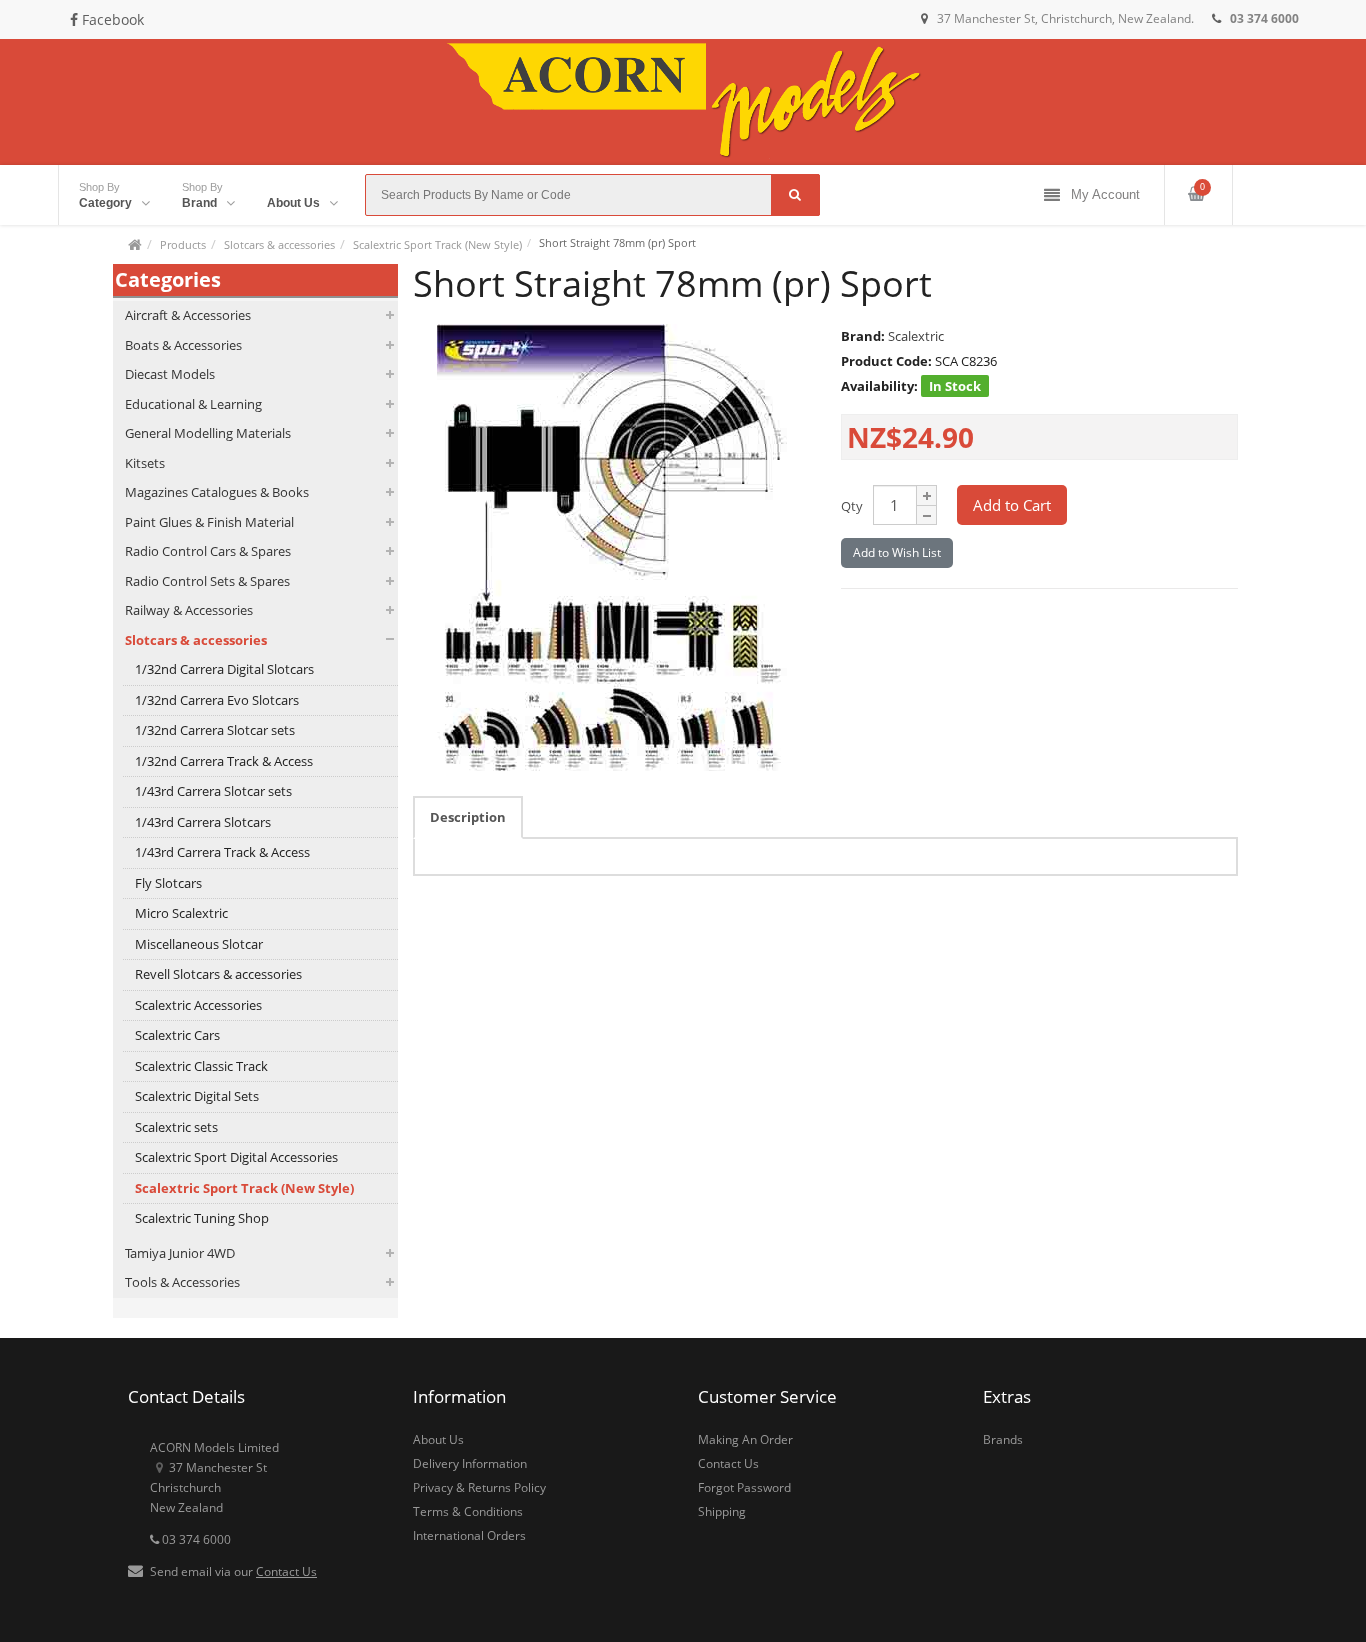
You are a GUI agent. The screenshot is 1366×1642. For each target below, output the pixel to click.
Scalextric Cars (177, 1035)
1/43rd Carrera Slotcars (203, 822)
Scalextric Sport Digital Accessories (236, 1157)
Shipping (722, 1511)
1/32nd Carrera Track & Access (224, 761)
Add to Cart (1012, 505)
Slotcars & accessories (279, 244)
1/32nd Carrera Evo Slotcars (217, 700)
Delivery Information (470, 1463)
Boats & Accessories (183, 345)
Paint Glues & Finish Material (209, 522)
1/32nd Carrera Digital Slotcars (224, 669)
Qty (852, 506)
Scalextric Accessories (198, 1005)
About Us (438, 1439)
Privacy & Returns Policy (479, 1487)
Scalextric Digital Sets (197, 1096)
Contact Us (286, 1571)
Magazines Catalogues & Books (217, 492)
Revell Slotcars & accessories (218, 974)
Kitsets (145, 463)
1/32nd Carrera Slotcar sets (215, 730)
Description (468, 817)
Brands (1003, 1439)
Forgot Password (744, 1487)
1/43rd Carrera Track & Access (222, 852)
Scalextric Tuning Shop (202, 1218)
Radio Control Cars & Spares (208, 551)
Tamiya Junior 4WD (180, 1253)
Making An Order (745, 1439)
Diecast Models (170, 374)
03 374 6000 (195, 1539)
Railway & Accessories (189, 610)
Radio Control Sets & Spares (207, 581)
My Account (1105, 194)
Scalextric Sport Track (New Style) (437, 244)
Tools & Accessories (182, 1282)
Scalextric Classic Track (201, 1066)
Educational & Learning (193, 404)
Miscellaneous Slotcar (199, 944)
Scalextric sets (176, 1127)
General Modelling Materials (208, 433)
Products (183, 244)
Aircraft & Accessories (188, 315)
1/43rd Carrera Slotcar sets (213, 791)
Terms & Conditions (468, 1511)
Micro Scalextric (181, 913)
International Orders (469, 1535)
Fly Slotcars (168, 883)
